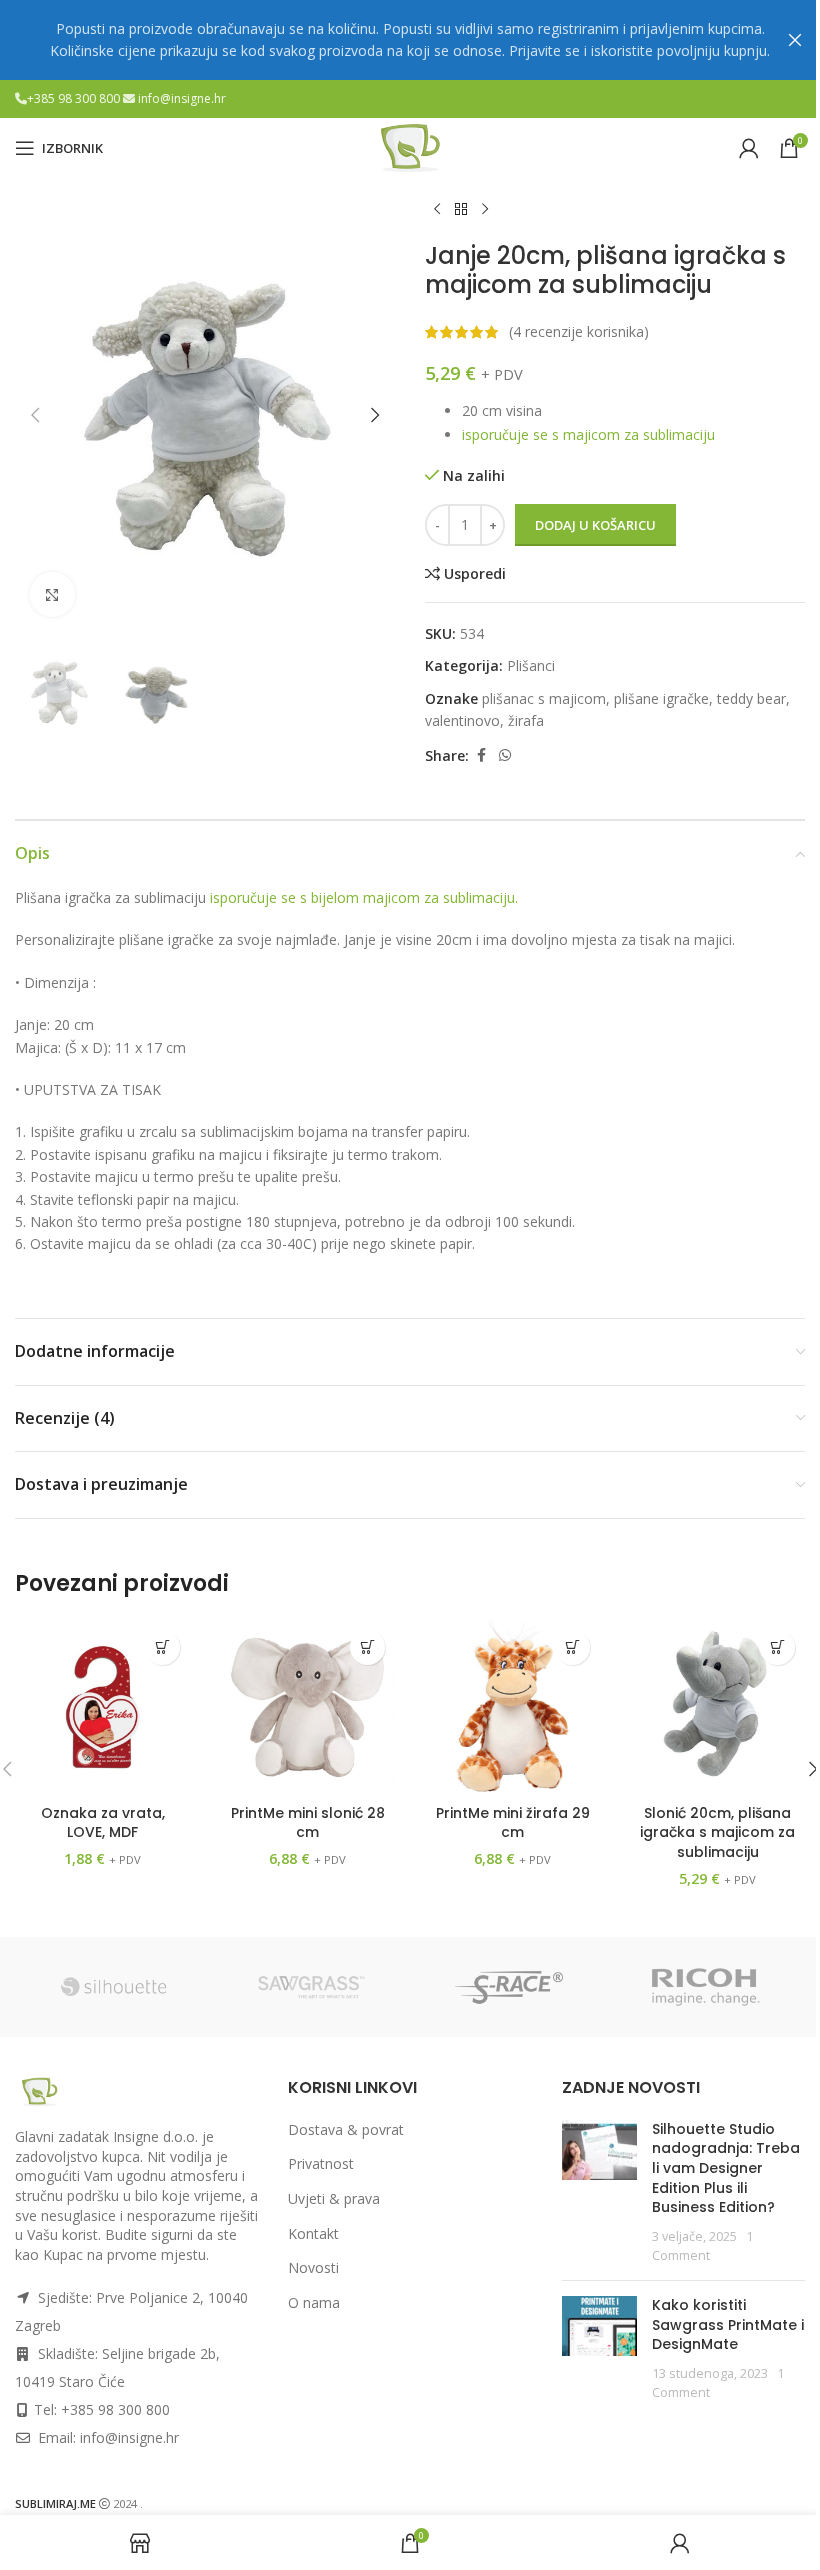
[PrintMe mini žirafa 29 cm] (512, 1707)
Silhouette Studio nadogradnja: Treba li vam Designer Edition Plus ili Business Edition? (726, 2168)
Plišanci (531, 665)
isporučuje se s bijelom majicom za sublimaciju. (364, 897)
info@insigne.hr (182, 98)
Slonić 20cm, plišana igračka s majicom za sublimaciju (717, 1832)
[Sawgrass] (312, 1987)
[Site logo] (410, 146)
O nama (314, 2302)
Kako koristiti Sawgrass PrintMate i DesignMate (728, 2324)
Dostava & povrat (346, 2129)
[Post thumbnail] (599, 2192)
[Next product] (485, 210)
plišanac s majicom (544, 698)
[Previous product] (437, 210)
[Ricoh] (707, 1987)
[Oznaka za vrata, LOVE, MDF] (102, 1707)
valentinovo (462, 720)
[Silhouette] (114, 1987)
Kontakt (313, 2233)
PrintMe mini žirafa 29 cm (513, 1823)
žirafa (526, 720)
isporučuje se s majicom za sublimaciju (588, 434)
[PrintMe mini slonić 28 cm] (307, 1707)
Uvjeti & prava (334, 2198)
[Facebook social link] (481, 755)
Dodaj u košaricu (595, 525)
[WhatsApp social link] (505, 755)
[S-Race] (509, 1987)
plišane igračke (661, 698)
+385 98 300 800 (75, 98)
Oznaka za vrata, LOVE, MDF (103, 1823)
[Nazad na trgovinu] (461, 210)
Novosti (313, 2267)
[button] (35, 415)
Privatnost (321, 2163)
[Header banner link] (410, 40)
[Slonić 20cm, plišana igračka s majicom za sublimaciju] (717, 1707)
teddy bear (751, 698)
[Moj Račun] (749, 148)
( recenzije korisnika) (579, 331)
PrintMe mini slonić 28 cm (308, 1823)
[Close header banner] (795, 40)
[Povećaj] (52, 594)
